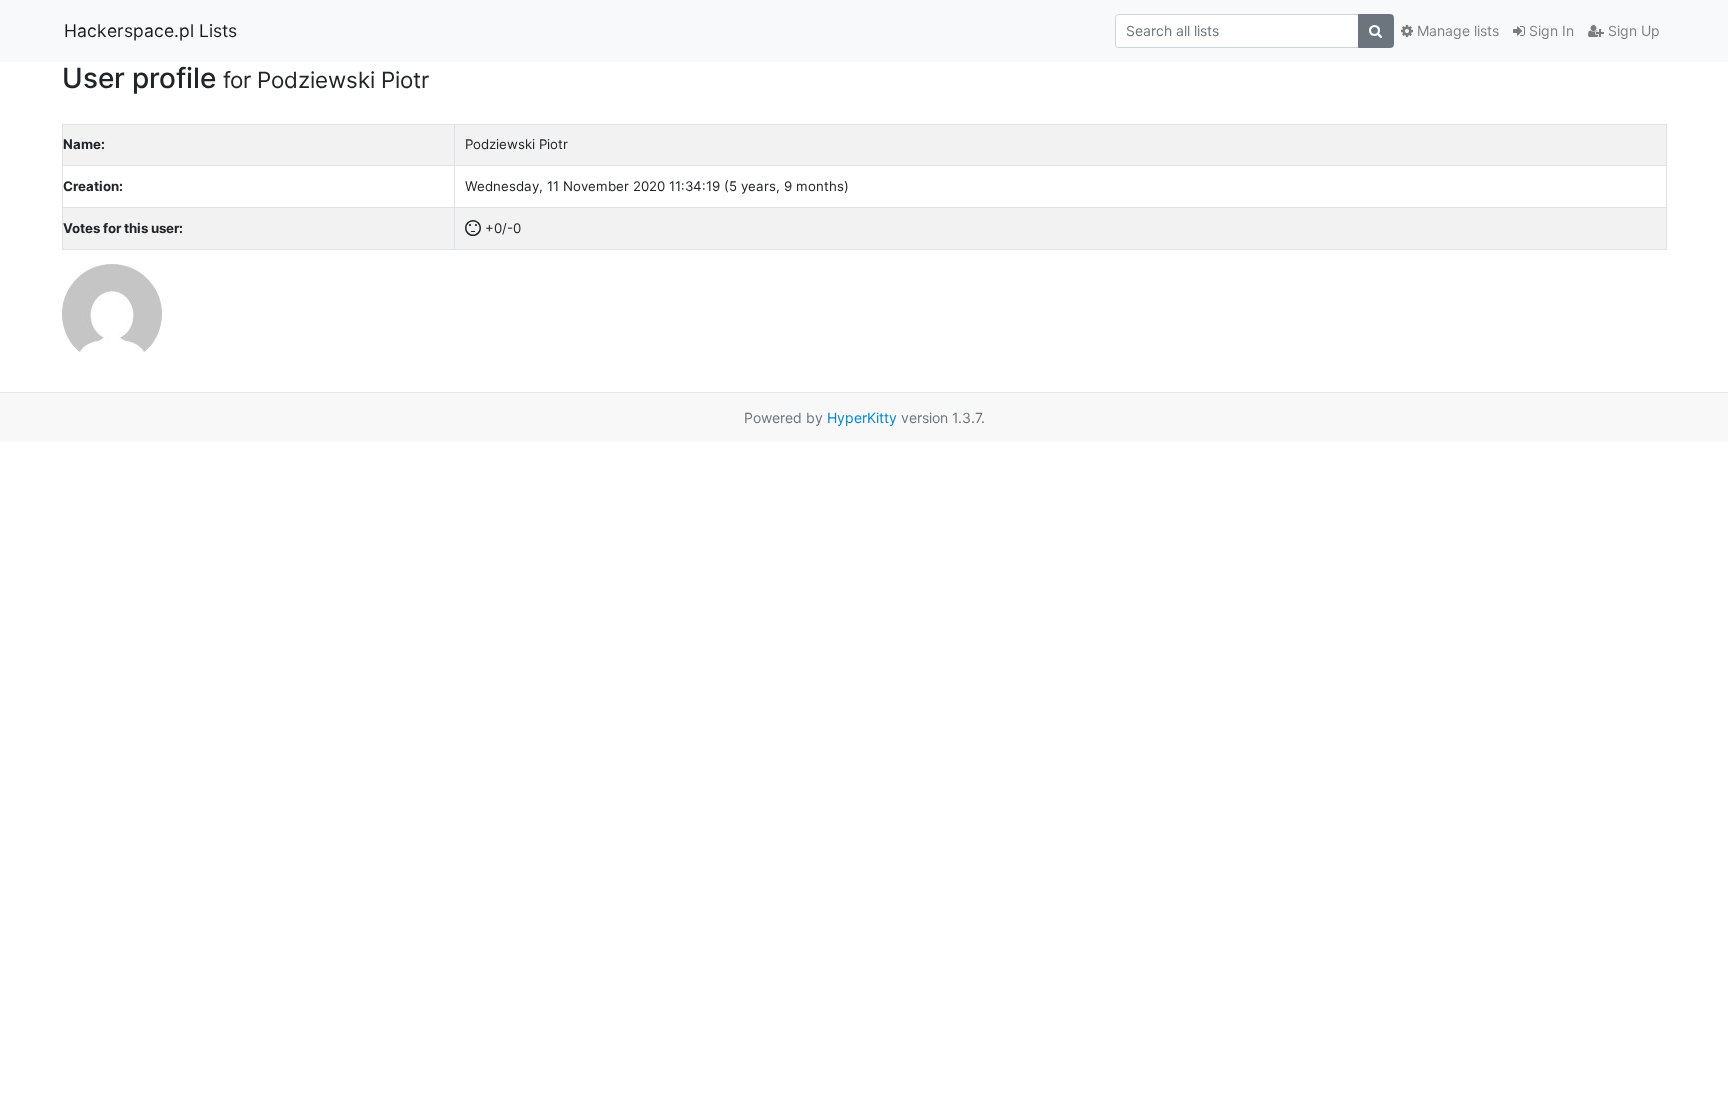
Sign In (1549, 30)
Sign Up (1632, 30)
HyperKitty (862, 417)
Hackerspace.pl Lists (150, 30)
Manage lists (1456, 30)
